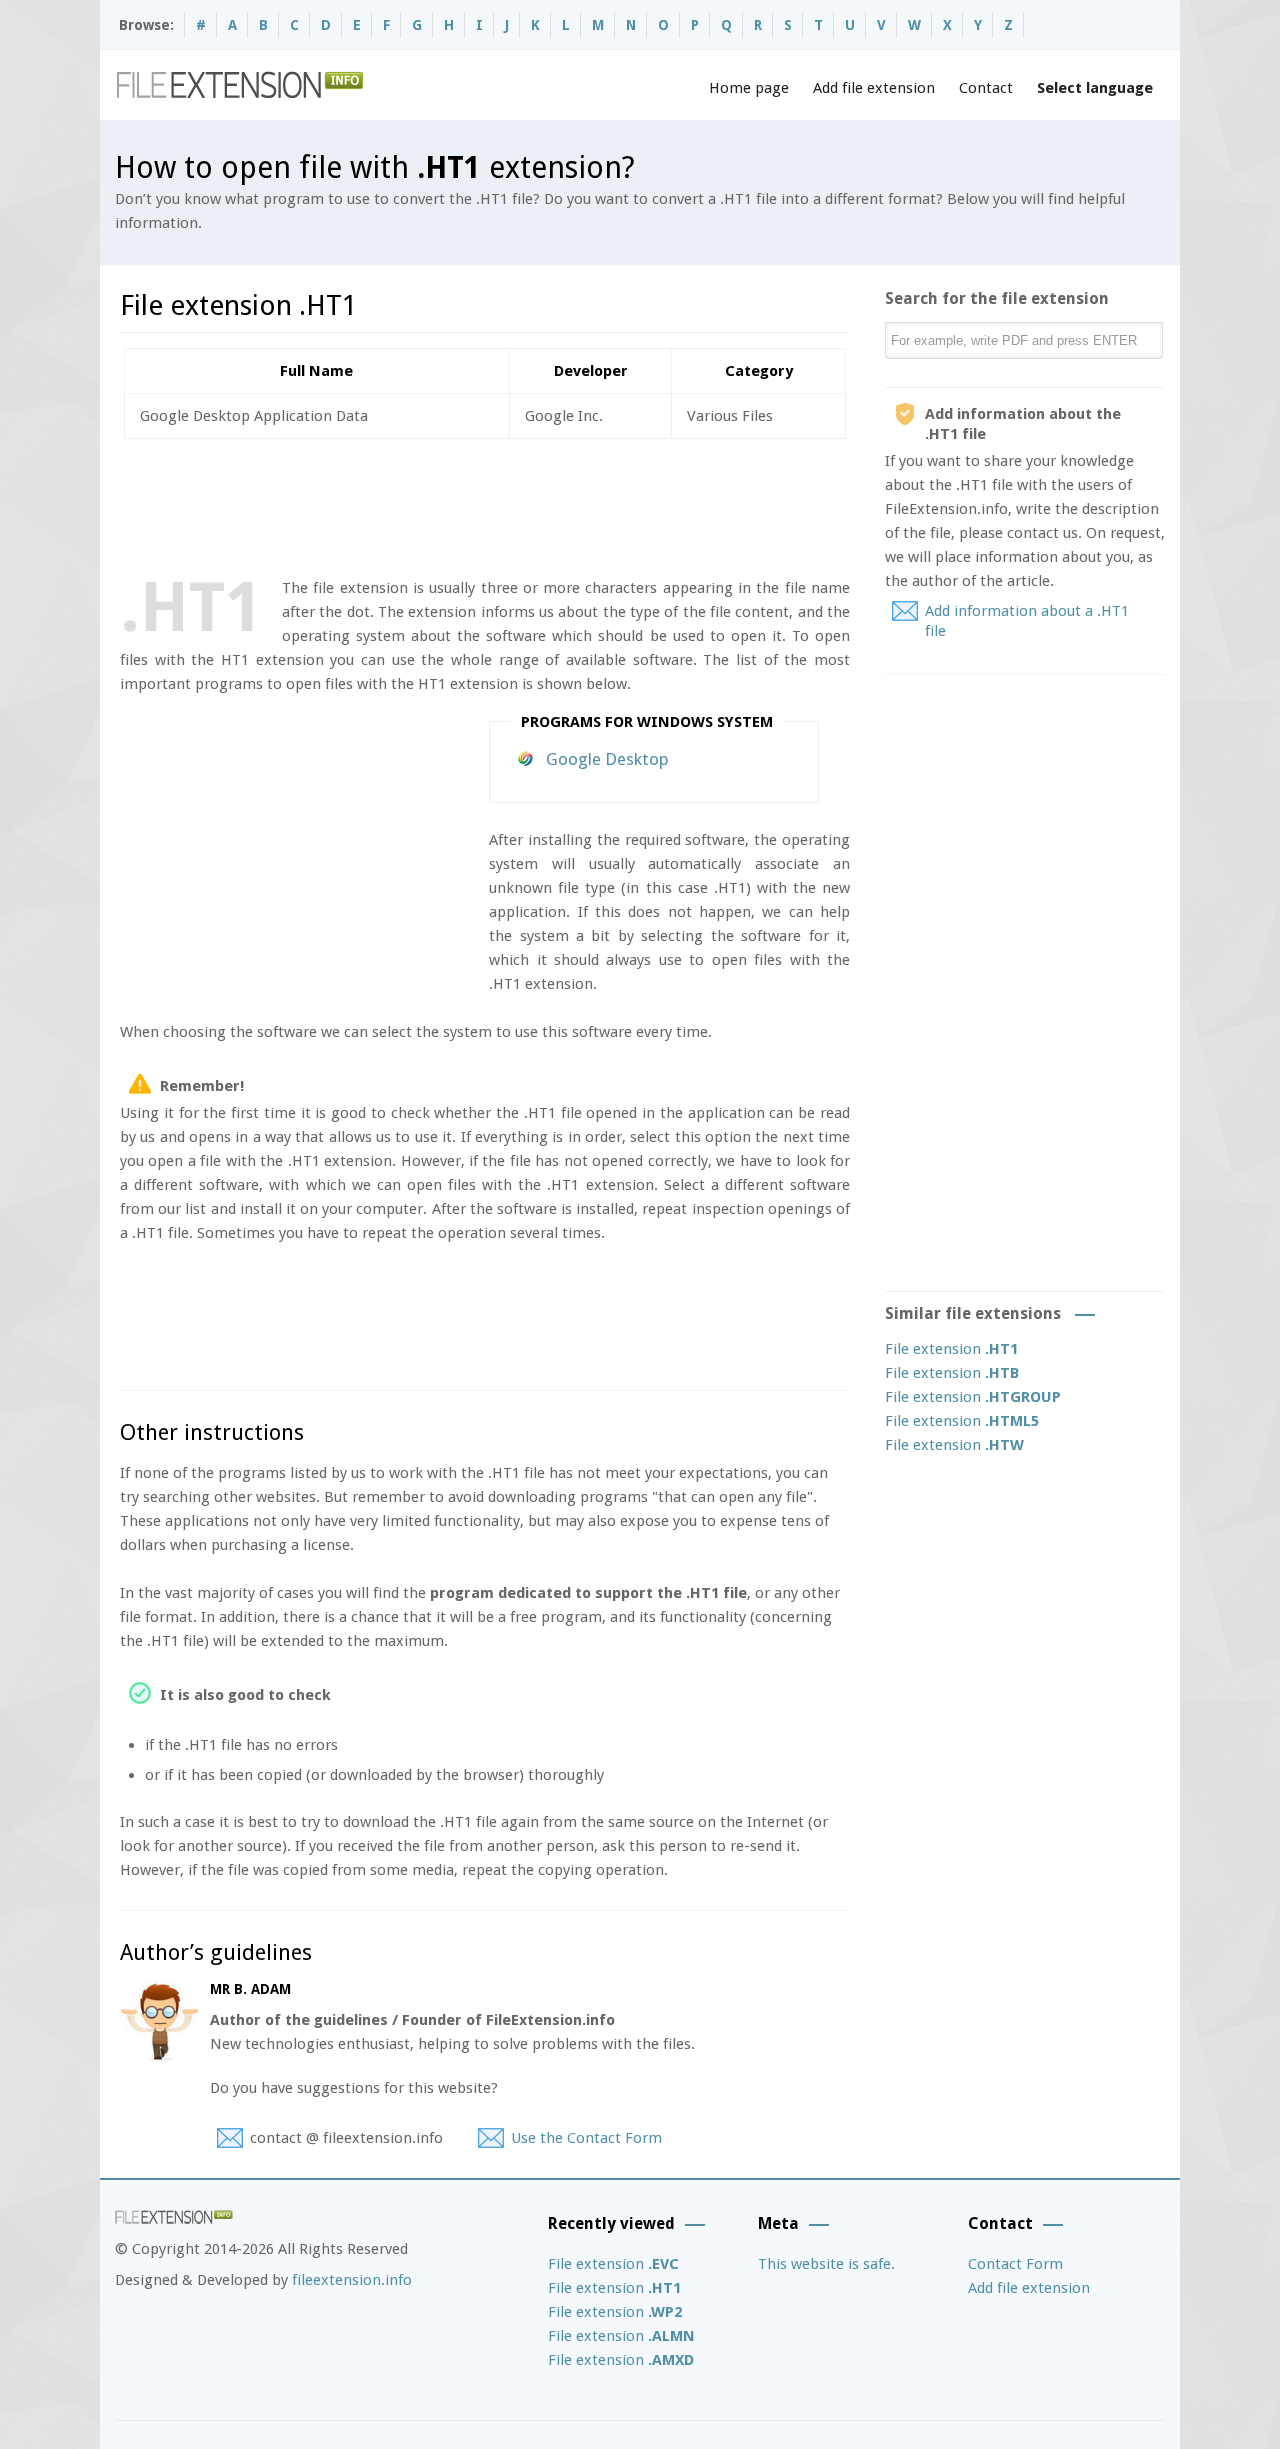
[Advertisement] (484, 504)
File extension (951, 1349)
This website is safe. (826, 2264)
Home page (749, 88)
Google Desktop (607, 759)
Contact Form (1015, 2264)
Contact (986, 88)
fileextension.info (352, 2280)
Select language (1095, 88)
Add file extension (874, 88)
